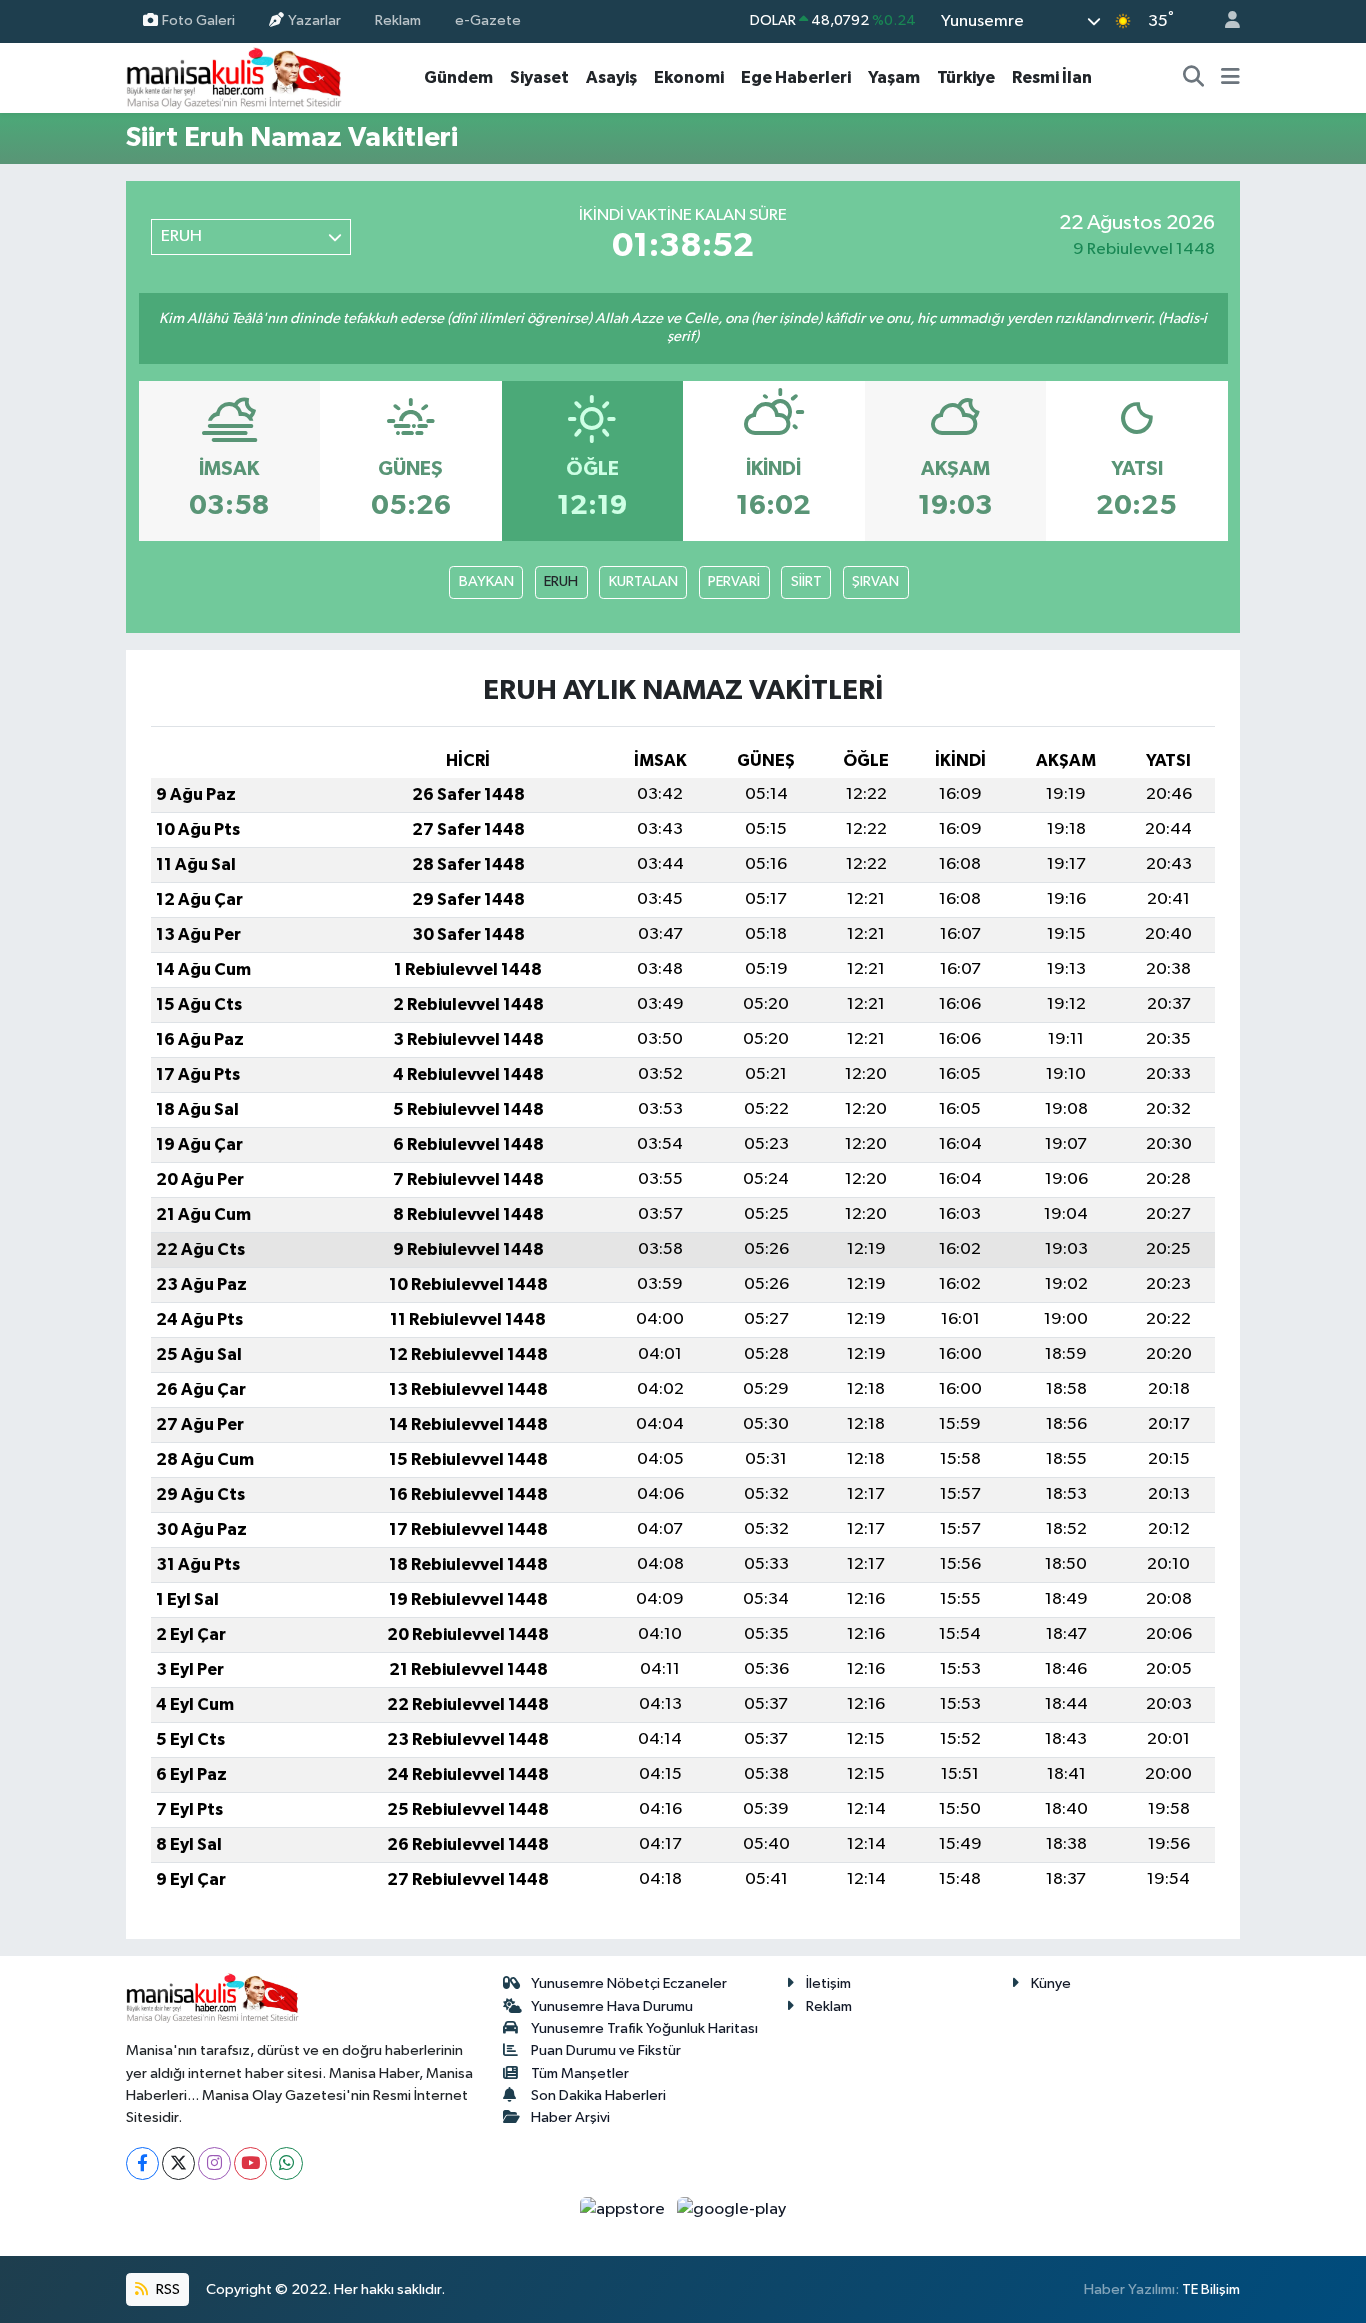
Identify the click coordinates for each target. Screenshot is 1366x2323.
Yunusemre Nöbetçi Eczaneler (629, 1983)
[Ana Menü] (1230, 78)
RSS (166, 2289)
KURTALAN (643, 581)
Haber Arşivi (570, 2117)
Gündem (458, 77)
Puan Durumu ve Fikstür (606, 2050)
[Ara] (1194, 78)
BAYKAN (486, 581)
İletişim (828, 1983)
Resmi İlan (1052, 77)
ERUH (561, 581)
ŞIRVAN (875, 581)
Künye (1051, 1983)
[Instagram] (214, 2163)
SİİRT (806, 581)
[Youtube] (250, 2163)
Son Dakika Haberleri (598, 2095)
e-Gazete (488, 20)
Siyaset (539, 77)
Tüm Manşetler (580, 2073)
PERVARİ (734, 581)
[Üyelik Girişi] (1224, 21)
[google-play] (732, 2209)
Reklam (398, 20)
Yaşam (894, 77)
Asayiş (611, 77)
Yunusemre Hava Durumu (612, 2006)
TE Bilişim (1211, 2289)
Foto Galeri (198, 20)
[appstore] (624, 2209)
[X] (178, 2163)
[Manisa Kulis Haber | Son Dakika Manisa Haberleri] (234, 77)
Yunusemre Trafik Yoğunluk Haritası (644, 2028)
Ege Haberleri (796, 77)
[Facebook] (142, 2163)
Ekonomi (689, 77)
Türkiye (966, 77)
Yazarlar (314, 20)
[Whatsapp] (286, 2163)
